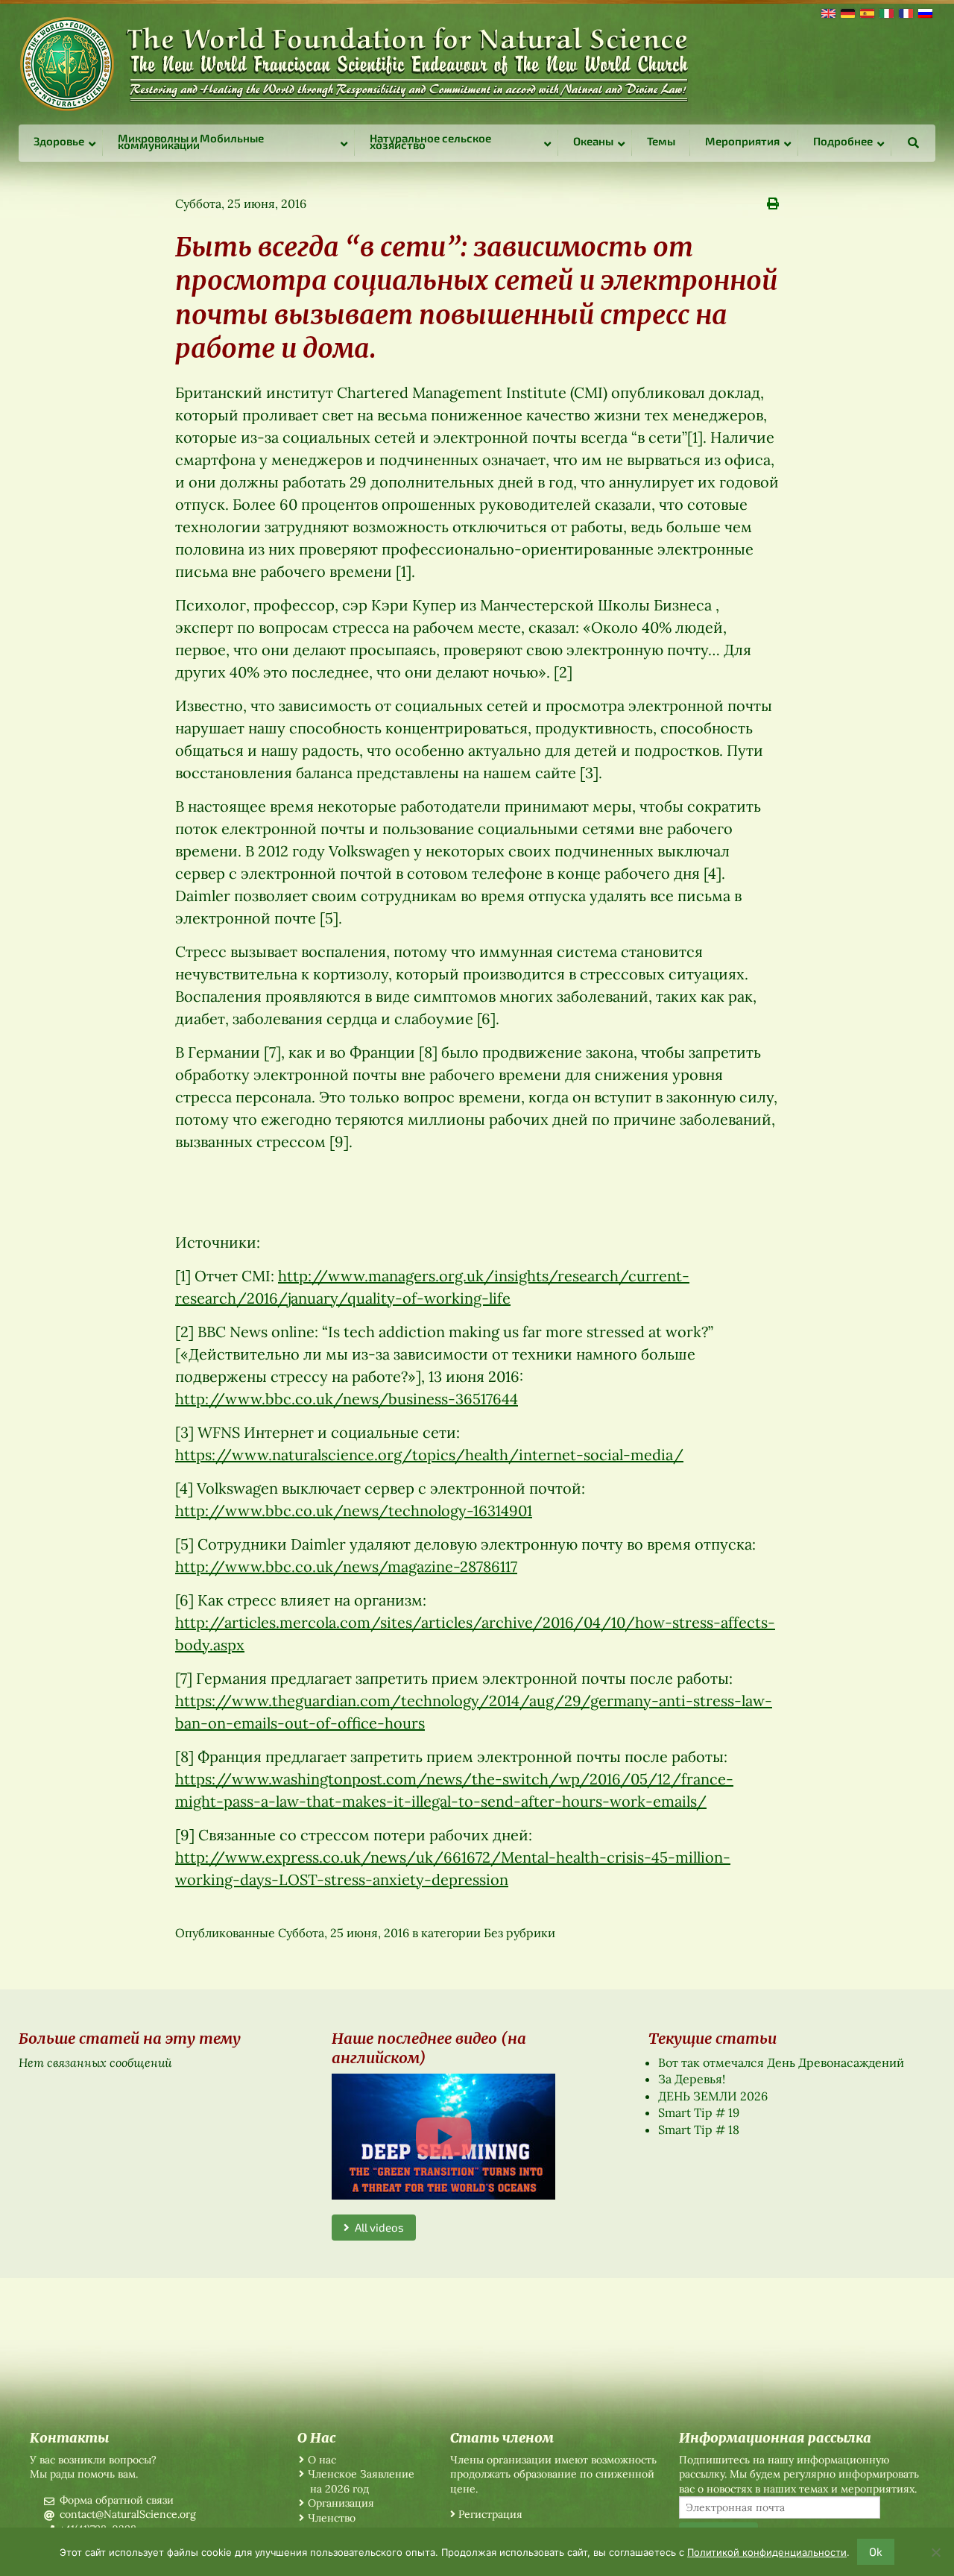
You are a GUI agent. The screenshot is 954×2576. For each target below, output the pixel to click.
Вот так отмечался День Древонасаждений (781, 2062)
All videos (377, 2227)
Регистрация (490, 2514)
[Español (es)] (866, 12)
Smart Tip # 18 (699, 2130)
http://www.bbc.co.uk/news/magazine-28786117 (346, 1566)
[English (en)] (827, 12)
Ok (876, 2551)
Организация (341, 2503)
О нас (322, 2460)
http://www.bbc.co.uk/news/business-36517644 (347, 1399)
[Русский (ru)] (924, 12)
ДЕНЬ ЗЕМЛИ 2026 (713, 2096)
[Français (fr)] (905, 12)
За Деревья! (692, 2079)
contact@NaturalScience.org (128, 2514)
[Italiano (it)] (885, 12)
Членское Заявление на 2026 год (361, 2481)
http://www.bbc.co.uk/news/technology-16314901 (354, 1510)
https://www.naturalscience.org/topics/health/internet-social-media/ (429, 1455)
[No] (935, 2552)
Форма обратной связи (117, 2500)
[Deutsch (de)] (847, 12)
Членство (332, 2518)
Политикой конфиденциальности (767, 2552)
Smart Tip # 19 (699, 2112)
